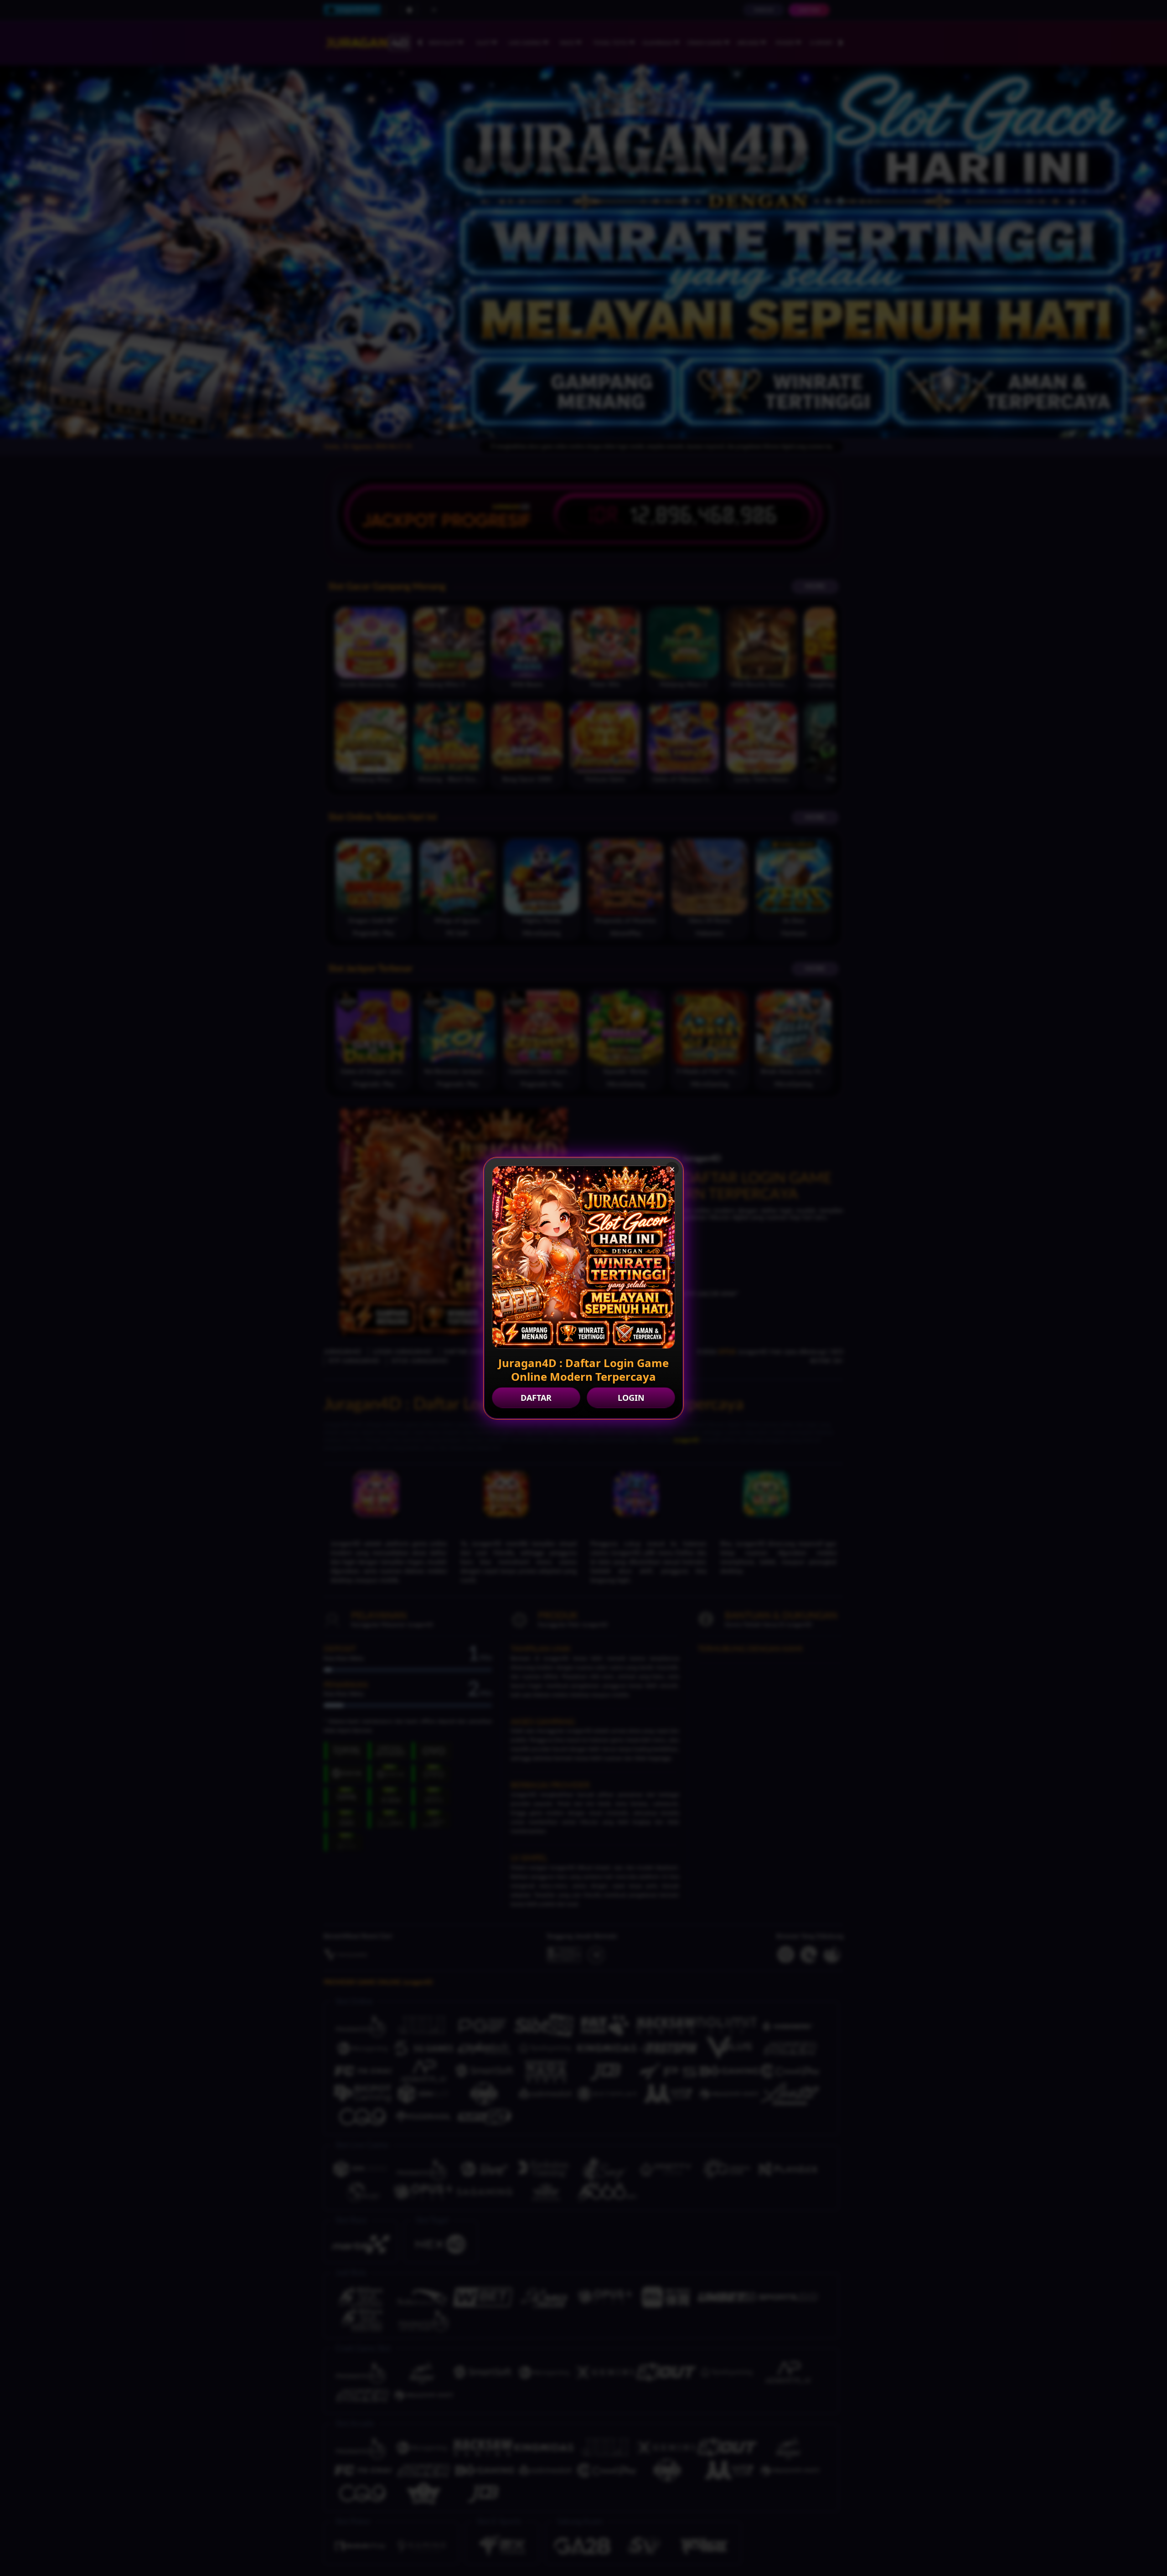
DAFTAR (536, 1398)
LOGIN (631, 1398)
